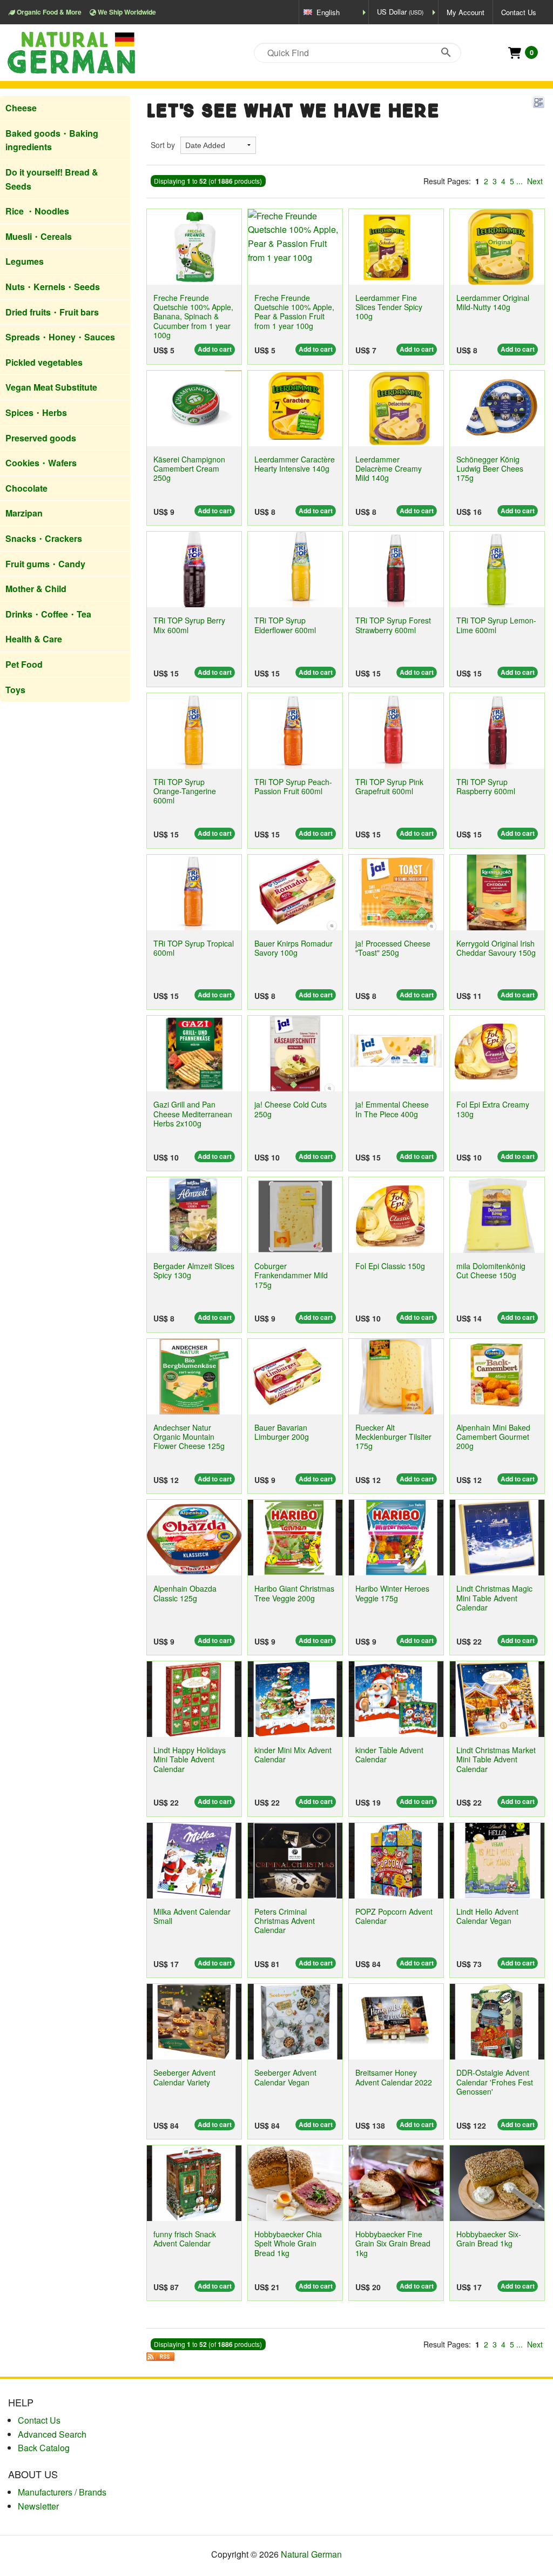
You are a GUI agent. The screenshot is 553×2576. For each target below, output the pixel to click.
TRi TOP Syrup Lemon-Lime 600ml (496, 625)
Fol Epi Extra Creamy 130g (493, 1109)
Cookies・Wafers (41, 463)
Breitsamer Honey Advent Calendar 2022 (394, 2077)
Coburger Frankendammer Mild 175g (291, 1275)
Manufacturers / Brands (62, 2492)
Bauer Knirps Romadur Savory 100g (294, 948)
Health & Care (34, 639)
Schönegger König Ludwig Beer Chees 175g (490, 469)
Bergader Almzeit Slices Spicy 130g (194, 1270)
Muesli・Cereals (39, 236)
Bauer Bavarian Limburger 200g (282, 1432)
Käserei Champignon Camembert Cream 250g (189, 469)
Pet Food (24, 664)
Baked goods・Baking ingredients (52, 140)
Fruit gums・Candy (45, 564)
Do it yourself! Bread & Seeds (52, 179)
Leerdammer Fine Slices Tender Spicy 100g (389, 307)
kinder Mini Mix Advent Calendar (293, 1755)
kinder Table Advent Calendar (389, 1755)
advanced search (52, 2434)
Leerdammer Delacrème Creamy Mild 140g (389, 469)
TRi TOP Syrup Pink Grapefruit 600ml (389, 786)
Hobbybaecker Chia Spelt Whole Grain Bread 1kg (288, 2243)
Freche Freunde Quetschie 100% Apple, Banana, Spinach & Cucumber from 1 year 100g (193, 316)
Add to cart (215, 349)
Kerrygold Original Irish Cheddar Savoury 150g (496, 948)
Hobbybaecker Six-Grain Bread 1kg (489, 2239)
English (328, 12)
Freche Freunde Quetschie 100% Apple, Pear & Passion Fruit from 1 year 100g (294, 312)
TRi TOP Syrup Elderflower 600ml (285, 625)
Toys (15, 690)
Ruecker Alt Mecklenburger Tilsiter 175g (393, 1437)
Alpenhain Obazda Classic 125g (185, 1593)
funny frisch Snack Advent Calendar (185, 2239)
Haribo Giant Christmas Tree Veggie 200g (294, 1593)
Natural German (311, 2554)
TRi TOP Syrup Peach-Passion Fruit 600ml (293, 786)
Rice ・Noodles (37, 211)
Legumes (25, 261)
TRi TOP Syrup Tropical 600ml (194, 948)
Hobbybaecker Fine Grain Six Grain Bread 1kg (393, 2243)
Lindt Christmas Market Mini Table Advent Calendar (496, 1759)
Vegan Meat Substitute (51, 387)
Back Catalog (44, 2448)
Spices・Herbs (36, 412)
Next (535, 181)
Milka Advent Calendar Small (192, 1916)
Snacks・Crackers (44, 538)
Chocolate (26, 488)
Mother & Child (36, 589)
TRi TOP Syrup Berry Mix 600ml (189, 625)
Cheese (21, 108)
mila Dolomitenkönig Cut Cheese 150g (491, 1270)
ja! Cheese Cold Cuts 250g (291, 1109)
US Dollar (400, 12)
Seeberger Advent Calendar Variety (184, 2077)
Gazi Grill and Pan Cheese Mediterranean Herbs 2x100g (193, 1114)
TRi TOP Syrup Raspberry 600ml (486, 786)
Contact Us (519, 12)
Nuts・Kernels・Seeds (53, 287)
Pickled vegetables (44, 362)
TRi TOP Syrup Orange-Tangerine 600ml (185, 791)
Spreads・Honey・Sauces (60, 337)
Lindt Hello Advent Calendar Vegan (487, 1916)
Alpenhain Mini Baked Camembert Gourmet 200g (493, 1437)
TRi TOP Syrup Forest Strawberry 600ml (393, 625)
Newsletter (38, 2506)
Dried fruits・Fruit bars (52, 312)
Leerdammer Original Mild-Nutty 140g (493, 302)
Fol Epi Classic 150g (390, 1266)
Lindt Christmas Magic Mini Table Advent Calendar (494, 1598)
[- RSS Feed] (160, 2356)
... (520, 181)
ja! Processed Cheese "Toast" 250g (393, 948)
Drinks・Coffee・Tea (48, 614)
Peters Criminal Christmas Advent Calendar (285, 1921)
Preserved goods (41, 438)
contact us (39, 2420)
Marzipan (24, 513)
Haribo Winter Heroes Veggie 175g (392, 1593)
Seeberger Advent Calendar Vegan (285, 2077)
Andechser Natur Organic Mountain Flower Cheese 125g (189, 1437)
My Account (466, 12)
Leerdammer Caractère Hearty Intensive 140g (295, 464)
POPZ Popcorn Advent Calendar (394, 1916)
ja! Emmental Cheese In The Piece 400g (392, 1109)
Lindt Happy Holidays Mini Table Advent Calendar (190, 1759)
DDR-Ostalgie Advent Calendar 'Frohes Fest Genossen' (495, 2082)
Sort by (163, 145)
